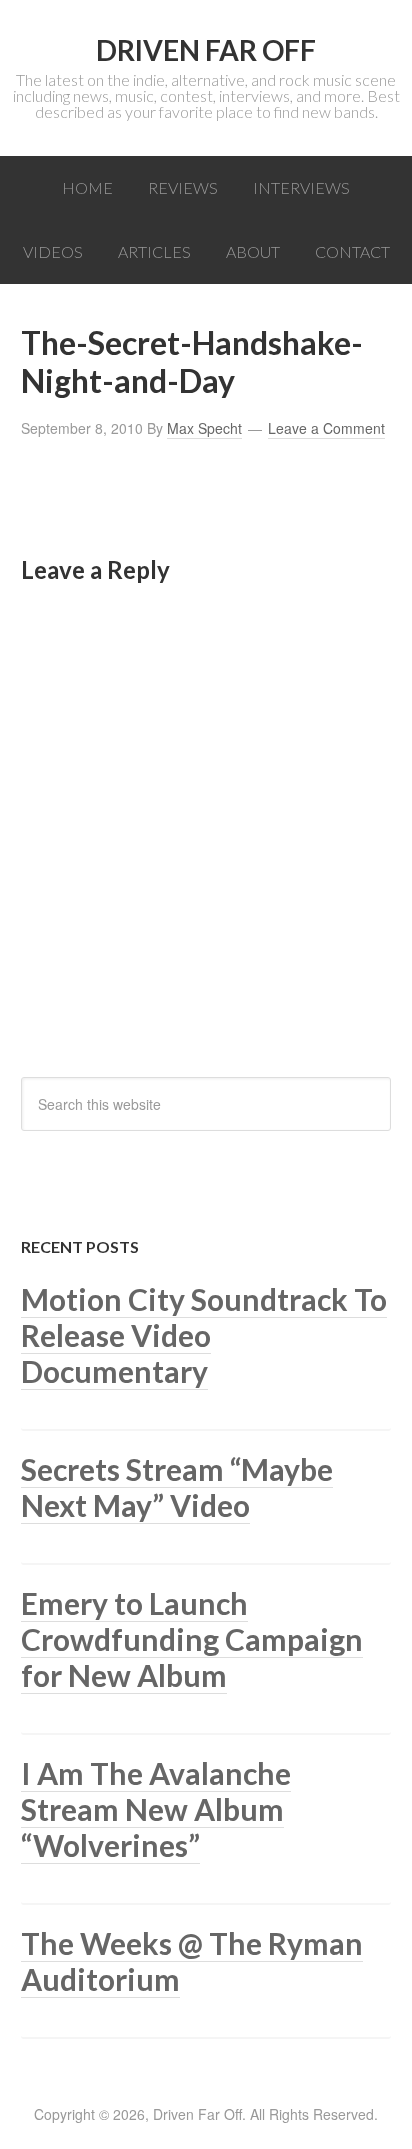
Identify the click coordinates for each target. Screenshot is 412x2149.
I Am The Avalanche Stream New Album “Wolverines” (156, 1809)
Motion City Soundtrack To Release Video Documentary (204, 1335)
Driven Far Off (206, 50)
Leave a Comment (326, 428)
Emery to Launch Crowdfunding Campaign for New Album (192, 1639)
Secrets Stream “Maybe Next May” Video (177, 1487)
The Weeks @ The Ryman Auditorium (192, 1961)
